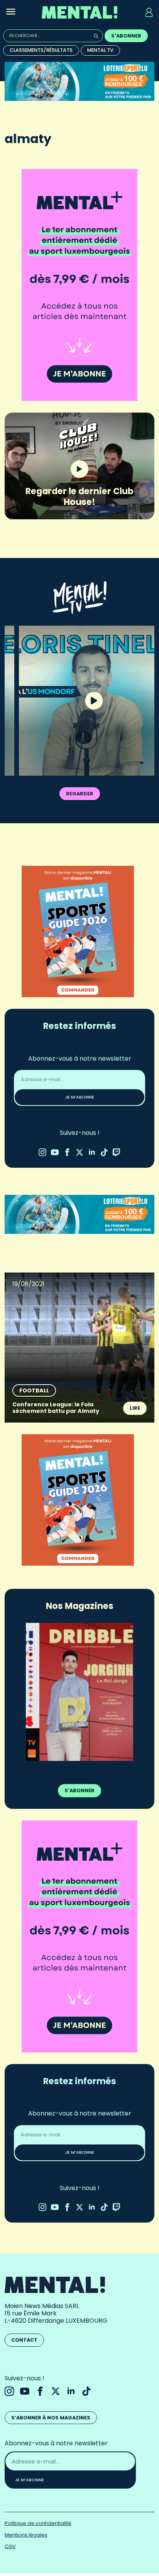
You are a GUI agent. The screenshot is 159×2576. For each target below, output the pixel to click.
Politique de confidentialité (38, 2523)
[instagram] (42, 1152)
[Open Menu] (11, 12)
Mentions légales (26, 2535)
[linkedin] (92, 1152)
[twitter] (79, 1152)
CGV (10, 2546)
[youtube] (55, 1152)
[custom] (104, 1152)
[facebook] (67, 1152)
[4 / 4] (79, 1692)
